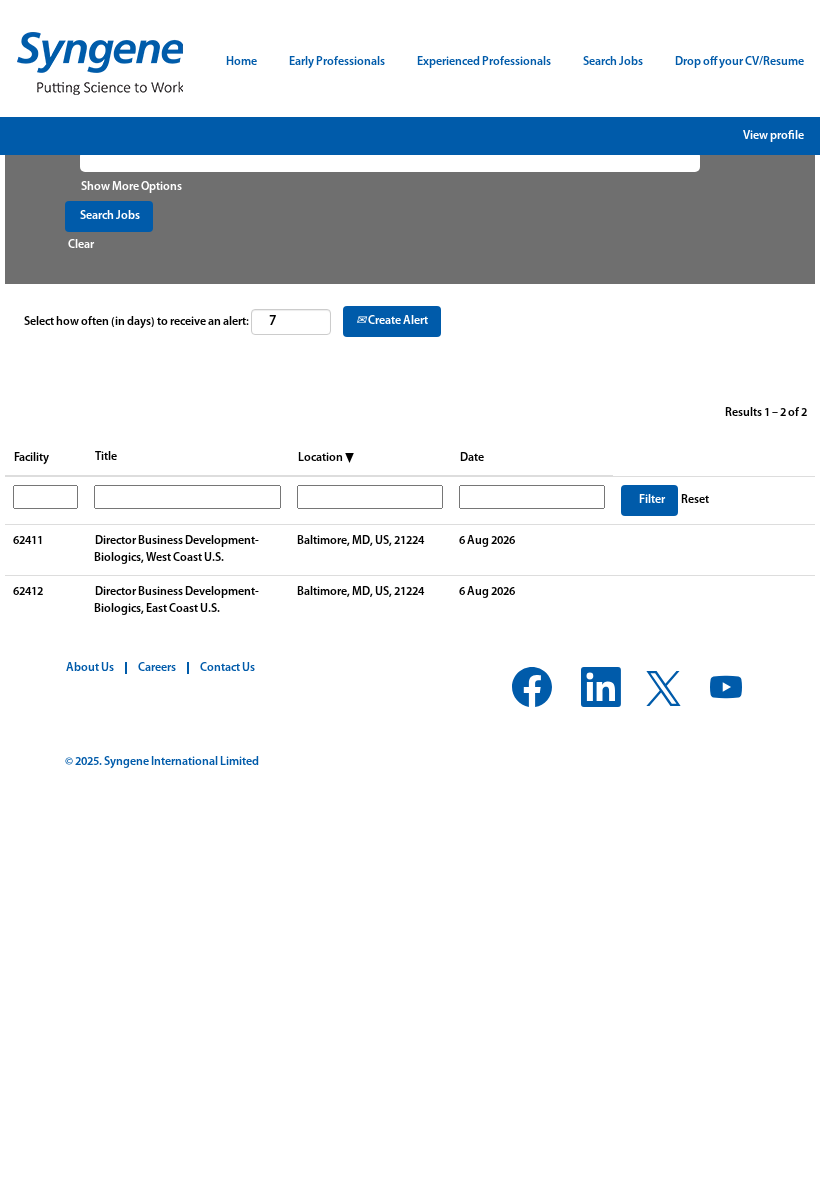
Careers (157, 668)
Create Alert (397, 321)
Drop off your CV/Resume (739, 62)
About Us (90, 668)
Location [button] (321, 458)
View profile (773, 136)
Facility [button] (31, 458)
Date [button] (472, 458)
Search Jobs (613, 62)
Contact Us (227, 668)
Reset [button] (695, 500)
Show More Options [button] (131, 187)
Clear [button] (81, 245)
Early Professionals (337, 62)
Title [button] (106, 457)
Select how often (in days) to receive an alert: (136, 322)
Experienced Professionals (484, 62)
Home (241, 62)
